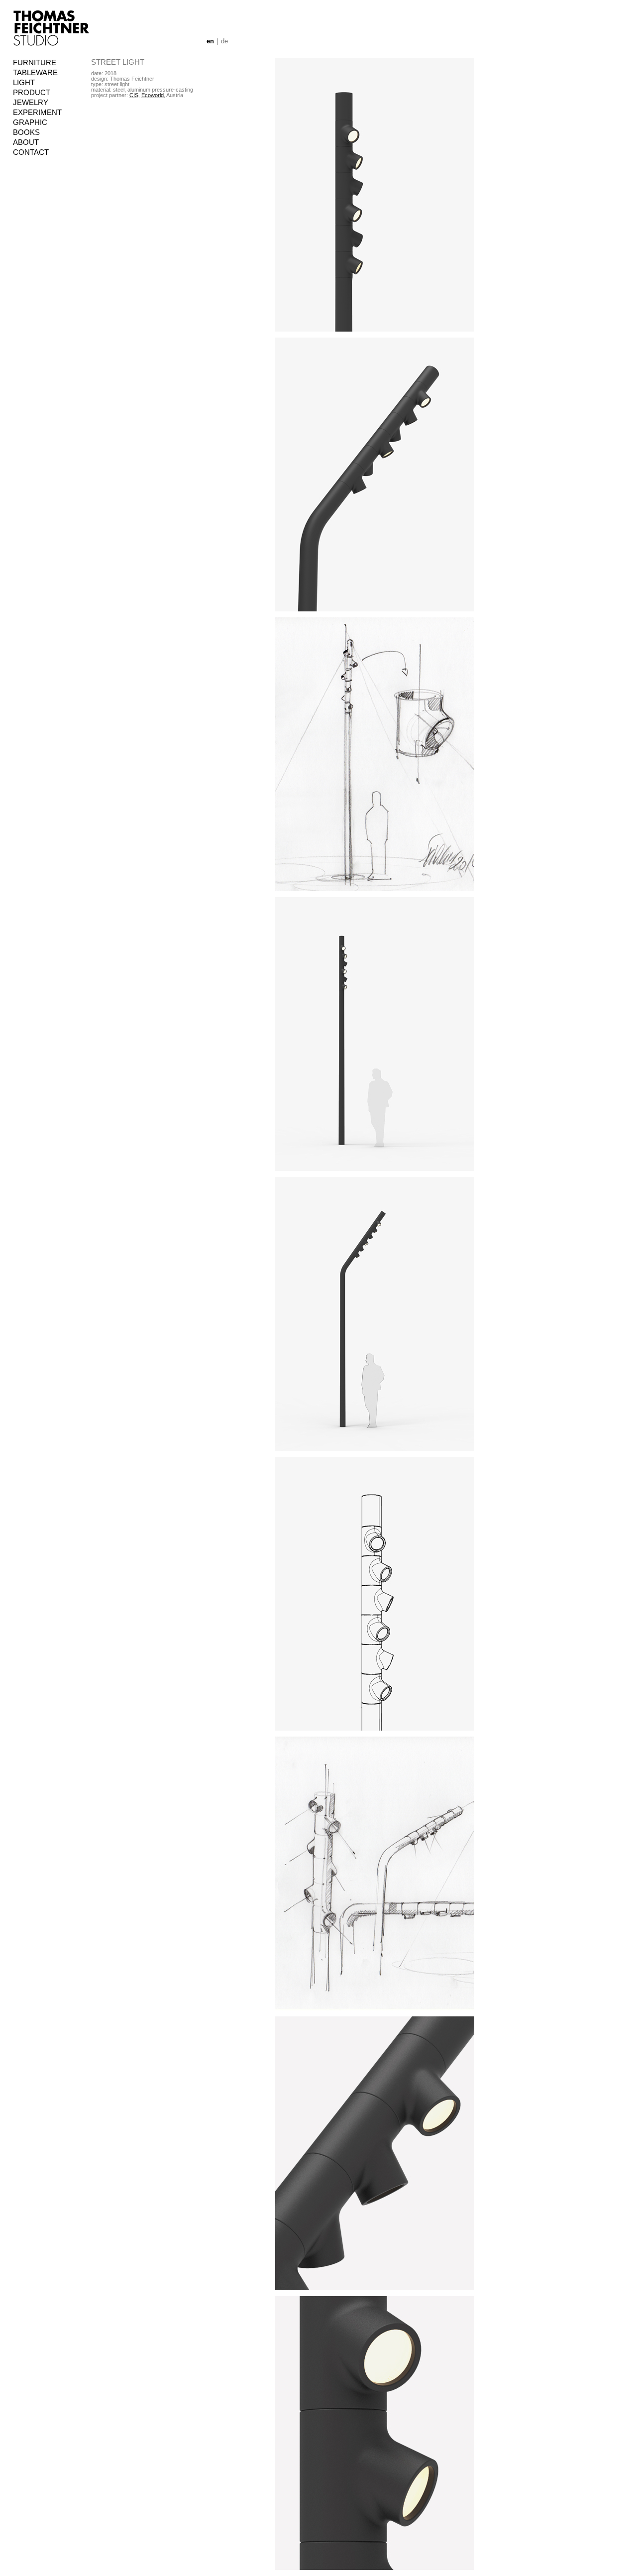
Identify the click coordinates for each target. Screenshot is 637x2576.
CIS (134, 95)
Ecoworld (153, 95)
